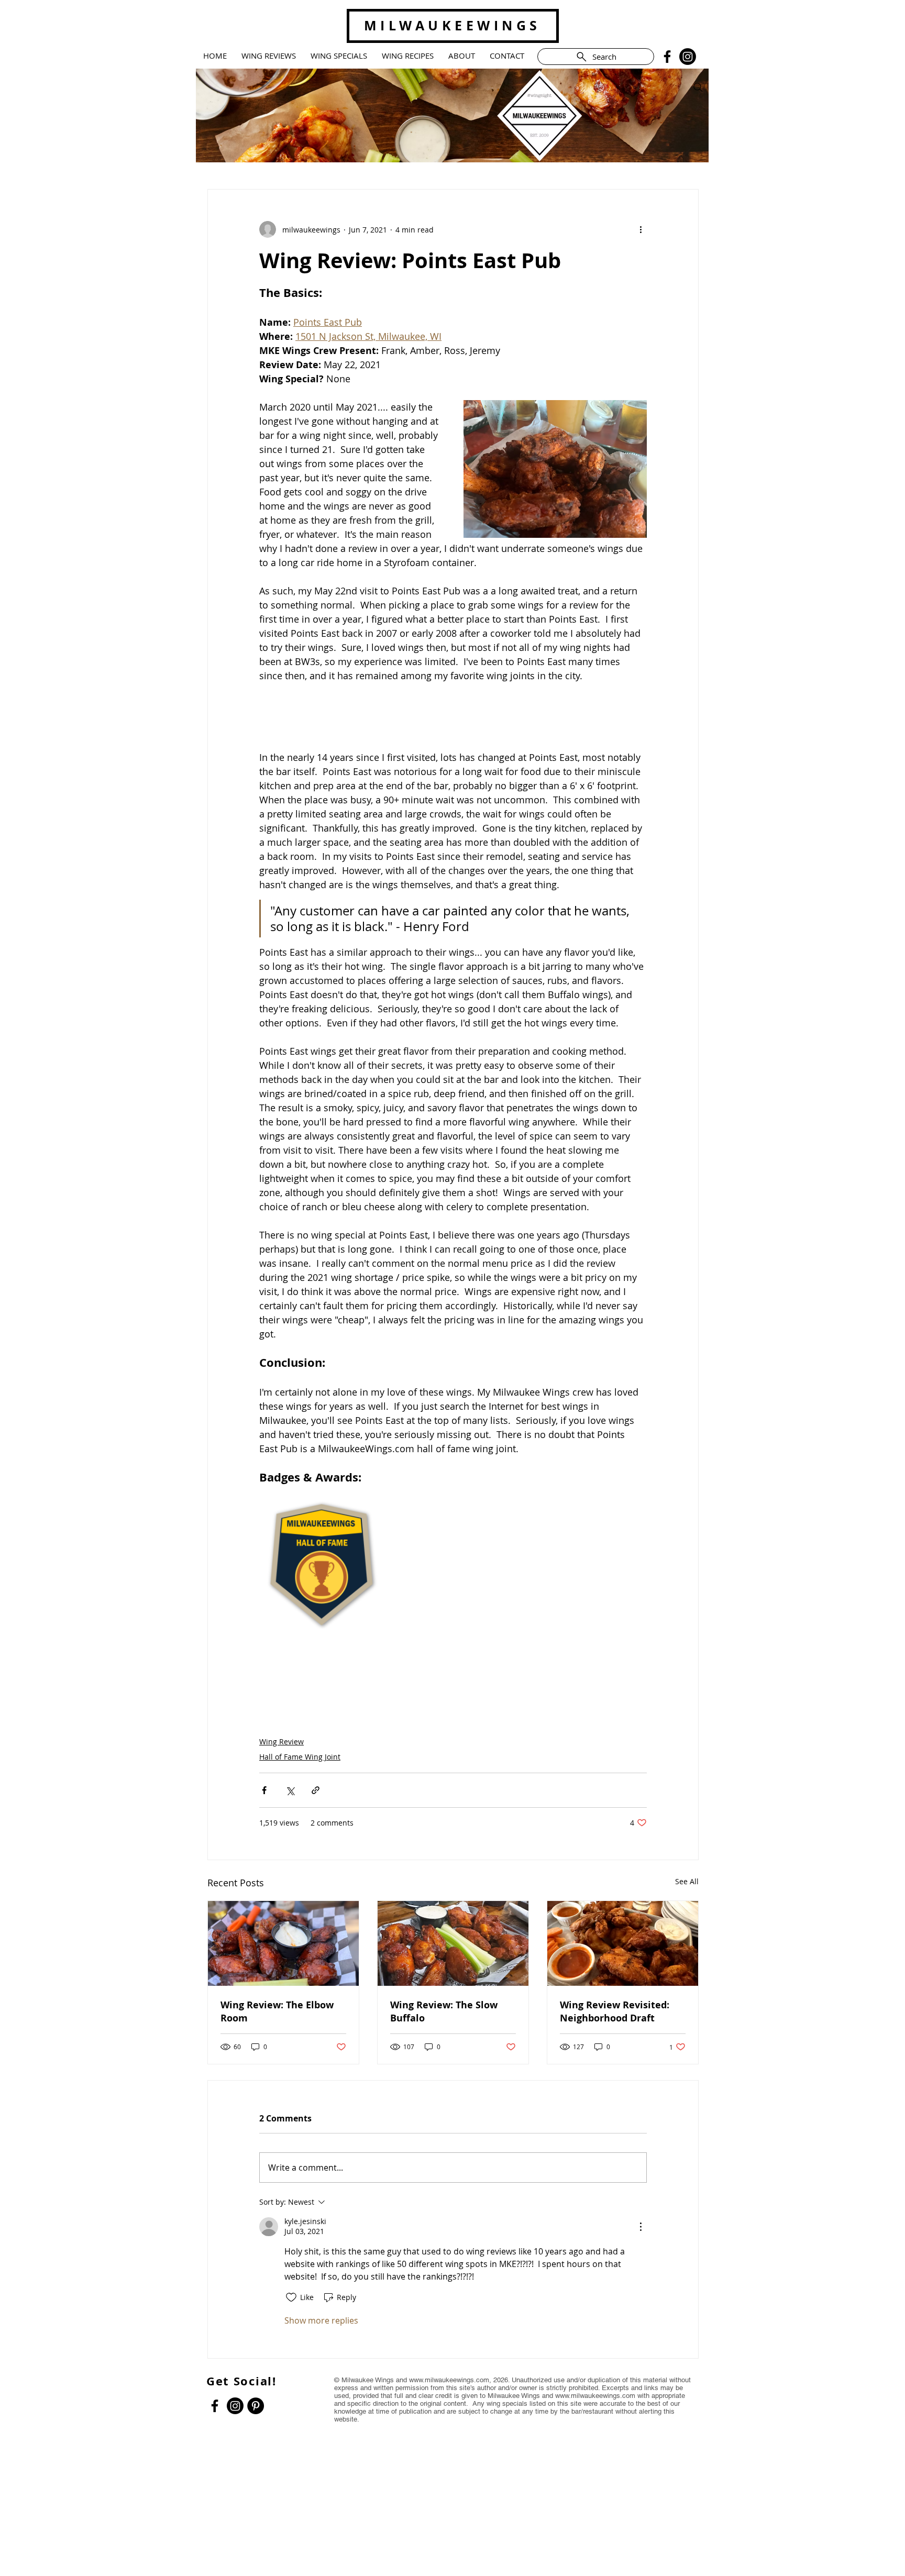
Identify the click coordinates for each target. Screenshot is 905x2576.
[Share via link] (316, 1790)
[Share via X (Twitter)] (290, 1790)
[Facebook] (667, 57)
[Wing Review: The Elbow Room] (283, 1943)
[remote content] (453, 717)
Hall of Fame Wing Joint (300, 1757)
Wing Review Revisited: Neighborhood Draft (615, 2011)
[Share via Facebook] (264, 1790)
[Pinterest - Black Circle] (256, 2406)
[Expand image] (323, 1565)
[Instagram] (688, 57)
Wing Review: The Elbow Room (277, 2011)
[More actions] (641, 229)
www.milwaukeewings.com (449, 2380)
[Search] (698, 87)
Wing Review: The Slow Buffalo (444, 2011)
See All (687, 1881)
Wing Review (282, 1742)
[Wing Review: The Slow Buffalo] (453, 1943)
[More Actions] (641, 2227)
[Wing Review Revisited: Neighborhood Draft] (623, 1943)
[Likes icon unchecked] (291, 2297)
